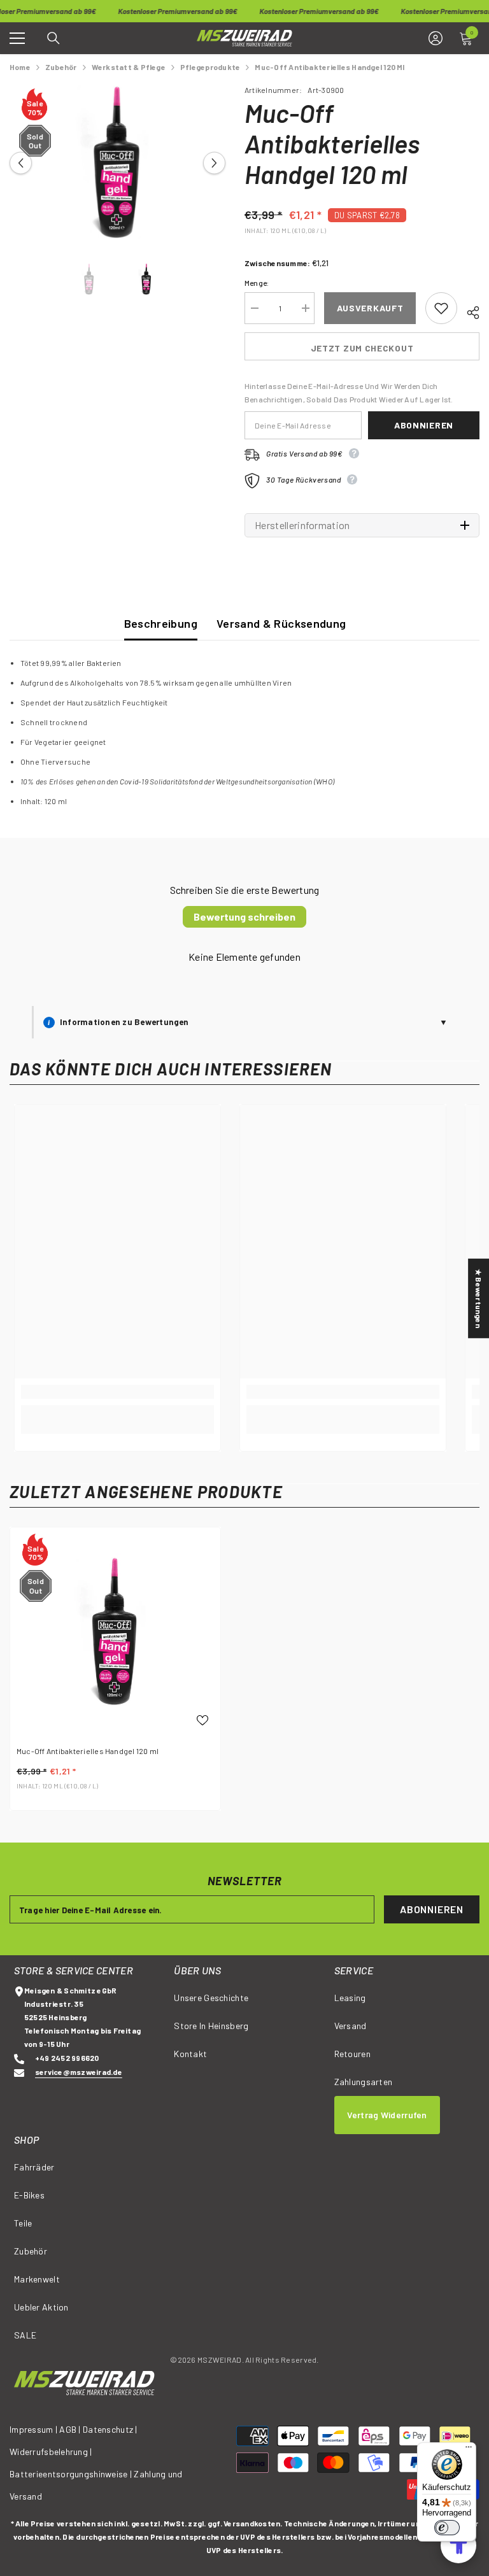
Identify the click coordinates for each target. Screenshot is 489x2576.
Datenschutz (108, 2429)
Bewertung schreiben (244, 916)
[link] (117, 1392)
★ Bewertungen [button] (479, 1299)
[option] (117, 163)
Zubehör (61, 67)
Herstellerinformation (302, 525)
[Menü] (469, 2450)
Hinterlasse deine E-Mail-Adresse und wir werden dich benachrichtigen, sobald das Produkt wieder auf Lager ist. (349, 393)
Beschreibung (161, 623)
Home (20, 67)
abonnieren (424, 425)
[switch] (447, 2528)
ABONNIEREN (432, 1909)
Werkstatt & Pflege (129, 67)
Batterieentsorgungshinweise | (72, 2474)
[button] (21, 163)
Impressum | (33, 2429)
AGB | (71, 2429)
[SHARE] (468, 311)
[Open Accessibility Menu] (458, 2545)
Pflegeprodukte (210, 67)
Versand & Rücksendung (281, 623)
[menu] (17, 38)
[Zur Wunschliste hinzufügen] (441, 308)
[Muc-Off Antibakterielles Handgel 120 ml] (115, 1632)
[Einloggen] (436, 38)
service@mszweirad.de (79, 2072)
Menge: (257, 283)
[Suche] (53, 38)
